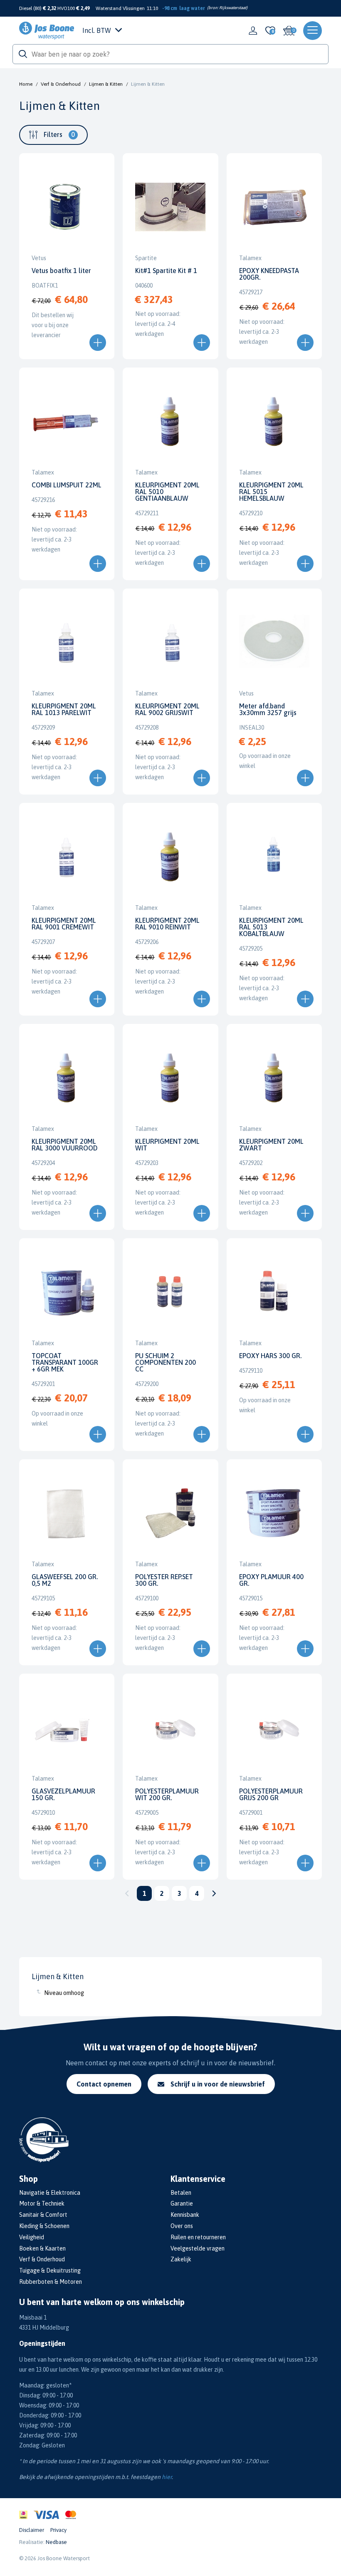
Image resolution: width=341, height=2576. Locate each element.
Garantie (182, 2203)
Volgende (214, 1893)
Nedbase (56, 2542)
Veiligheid (32, 2237)
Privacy (58, 2530)
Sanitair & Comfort (43, 2215)
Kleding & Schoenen (44, 2226)
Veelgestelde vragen (198, 2248)
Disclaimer (32, 2530)
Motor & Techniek (42, 2203)
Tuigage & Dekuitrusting (50, 2270)
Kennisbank (185, 2215)
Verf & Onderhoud (61, 84)
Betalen (181, 2193)
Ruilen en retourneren (198, 2237)
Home (26, 84)
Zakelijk (181, 2259)
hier (167, 2477)
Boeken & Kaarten (42, 2248)
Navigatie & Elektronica (50, 2193)
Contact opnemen (104, 2084)
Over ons (182, 2226)
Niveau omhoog (64, 1993)
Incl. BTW (97, 30)
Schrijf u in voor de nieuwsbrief (218, 2084)
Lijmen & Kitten (106, 84)
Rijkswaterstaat (233, 8)
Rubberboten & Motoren (51, 2282)
